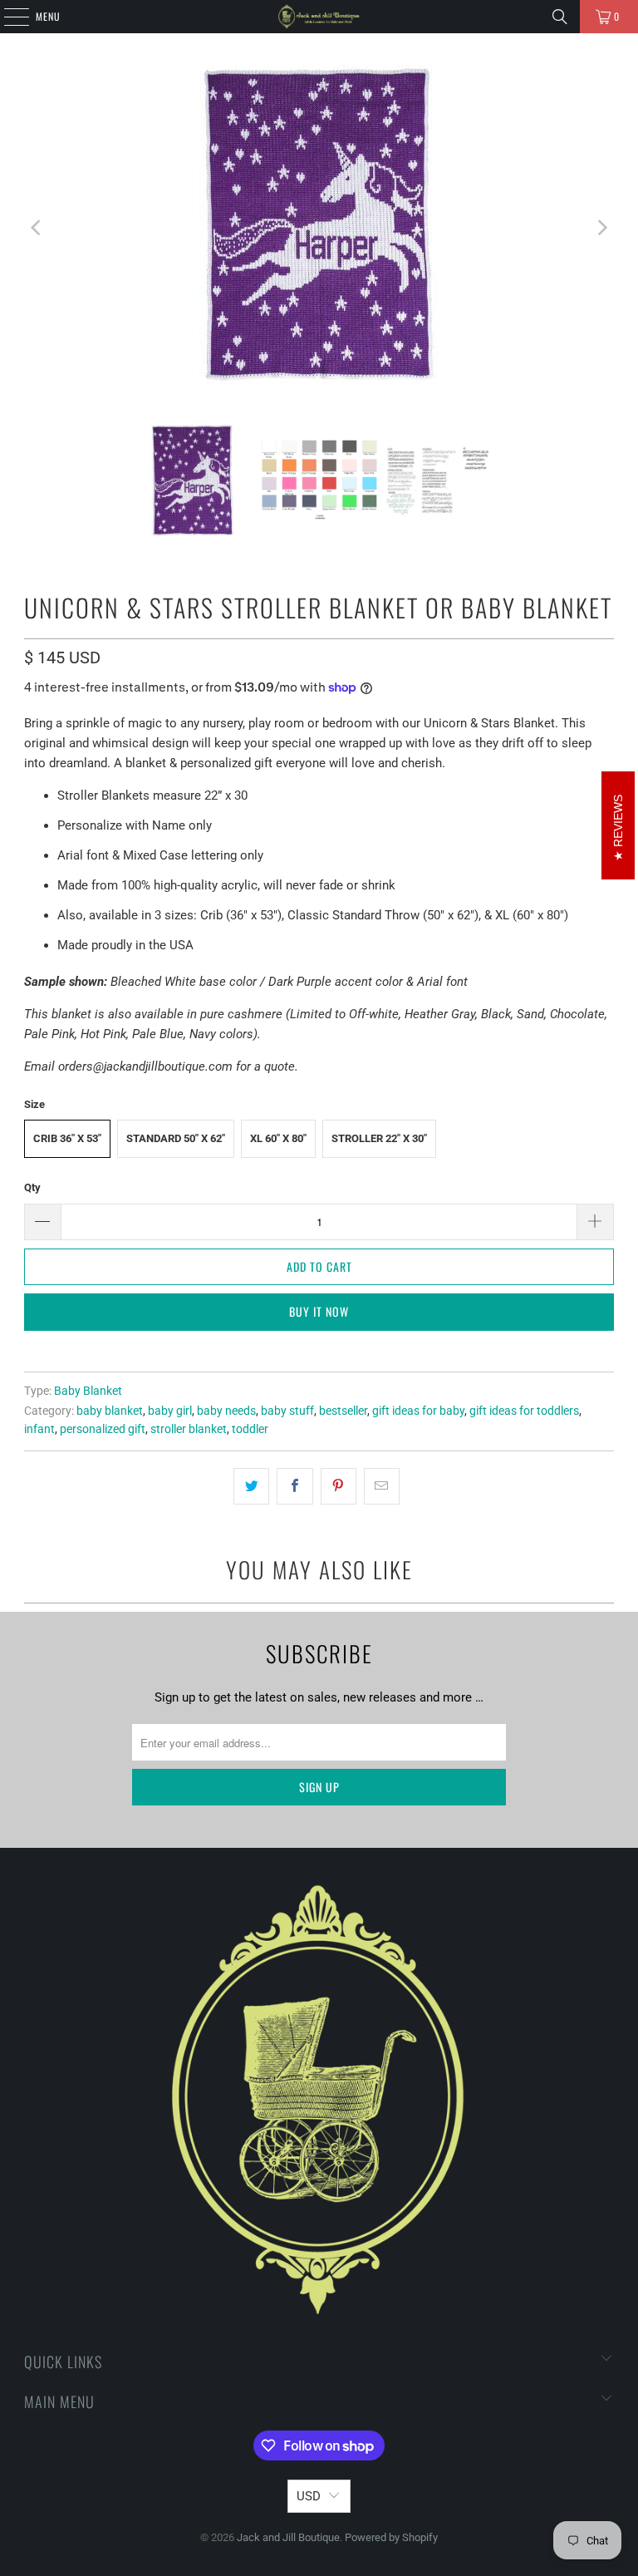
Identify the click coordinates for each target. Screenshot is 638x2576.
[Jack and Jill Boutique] (319, 17)
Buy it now (319, 1311)
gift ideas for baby (418, 1411)
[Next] (601, 227)
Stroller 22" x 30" (379, 1138)
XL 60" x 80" (278, 1138)
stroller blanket (189, 1429)
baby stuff (287, 1411)
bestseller (343, 1411)
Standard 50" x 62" (176, 1138)
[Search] (560, 17)
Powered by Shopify (391, 2537)
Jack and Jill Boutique (288, 2537)
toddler (250, 1429)
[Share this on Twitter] (251, 1486)
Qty (32, 1187)
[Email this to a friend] (382, 1486)
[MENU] (7, 17)
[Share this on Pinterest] (339, 1486)
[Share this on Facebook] (294, 1486)
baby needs (226, 1411)
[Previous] (37, 227)
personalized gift (103, 1429)
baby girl (170, 1411)
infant (39, 1429)
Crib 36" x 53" (67, 1138)
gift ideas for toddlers (524, 1411)
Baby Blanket (88, 1391)
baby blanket (110, 1411)
